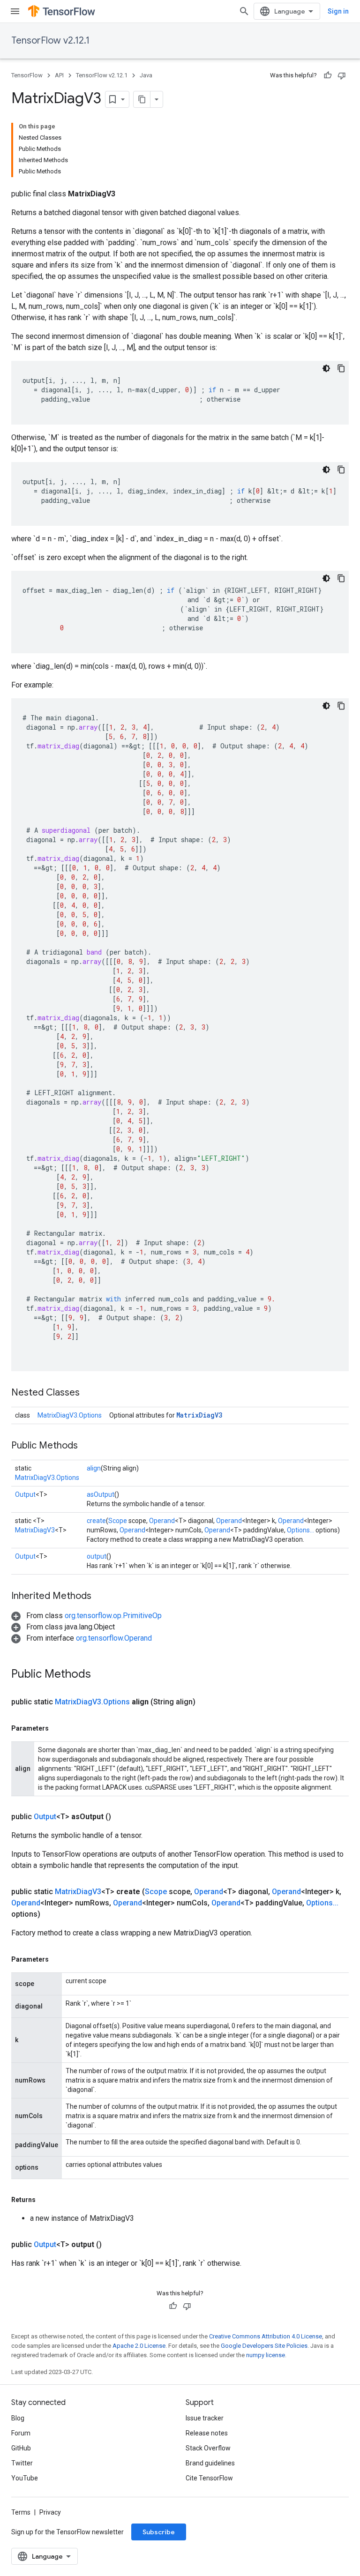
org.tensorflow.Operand (114, 1638)
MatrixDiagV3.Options (70, 1415)
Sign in (338, 11)
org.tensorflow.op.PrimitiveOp (113, 1616)
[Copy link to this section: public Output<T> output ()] (113, 2245)
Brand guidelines (210, 2463)
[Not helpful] (342, 75)
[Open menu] (15, 11)
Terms (21, 2512)
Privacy (50, 2512)
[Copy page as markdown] (142, 99)
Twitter (22, 2463)
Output (25, 1494)
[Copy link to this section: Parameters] (58, 1728)
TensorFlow (27, 75)
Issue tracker (205, 2418)
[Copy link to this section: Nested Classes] (89, 1393)
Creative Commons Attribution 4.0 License (266, 2336)
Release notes (207, 2433)
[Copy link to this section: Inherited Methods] (101, 1597)
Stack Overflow (208, 2448)
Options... (300, 1530)
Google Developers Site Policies (264, 2346)
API (59, 75)
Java (146, 75)
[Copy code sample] (341, 368)
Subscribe (159, 2532)
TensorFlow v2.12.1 (50, 41)
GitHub (21, 2448)
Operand (162, 1521)
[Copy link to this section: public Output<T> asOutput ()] (122, 1817)
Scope (118, 1521)
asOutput (101, 1494)
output (97, 1556)
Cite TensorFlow (209, 2478)
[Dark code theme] (326, 368)
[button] (86, 1616)
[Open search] (244, 11)
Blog (18, 2418)
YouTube (25, 2478)
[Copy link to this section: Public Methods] (87, 1446)
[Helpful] (328, 75)
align (94, 1468)
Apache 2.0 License (139, 2346)
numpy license (266, 2355)
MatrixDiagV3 (199, 1415)
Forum (21, 2433)
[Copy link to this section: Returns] (45, 2200)
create (96, 1521)
